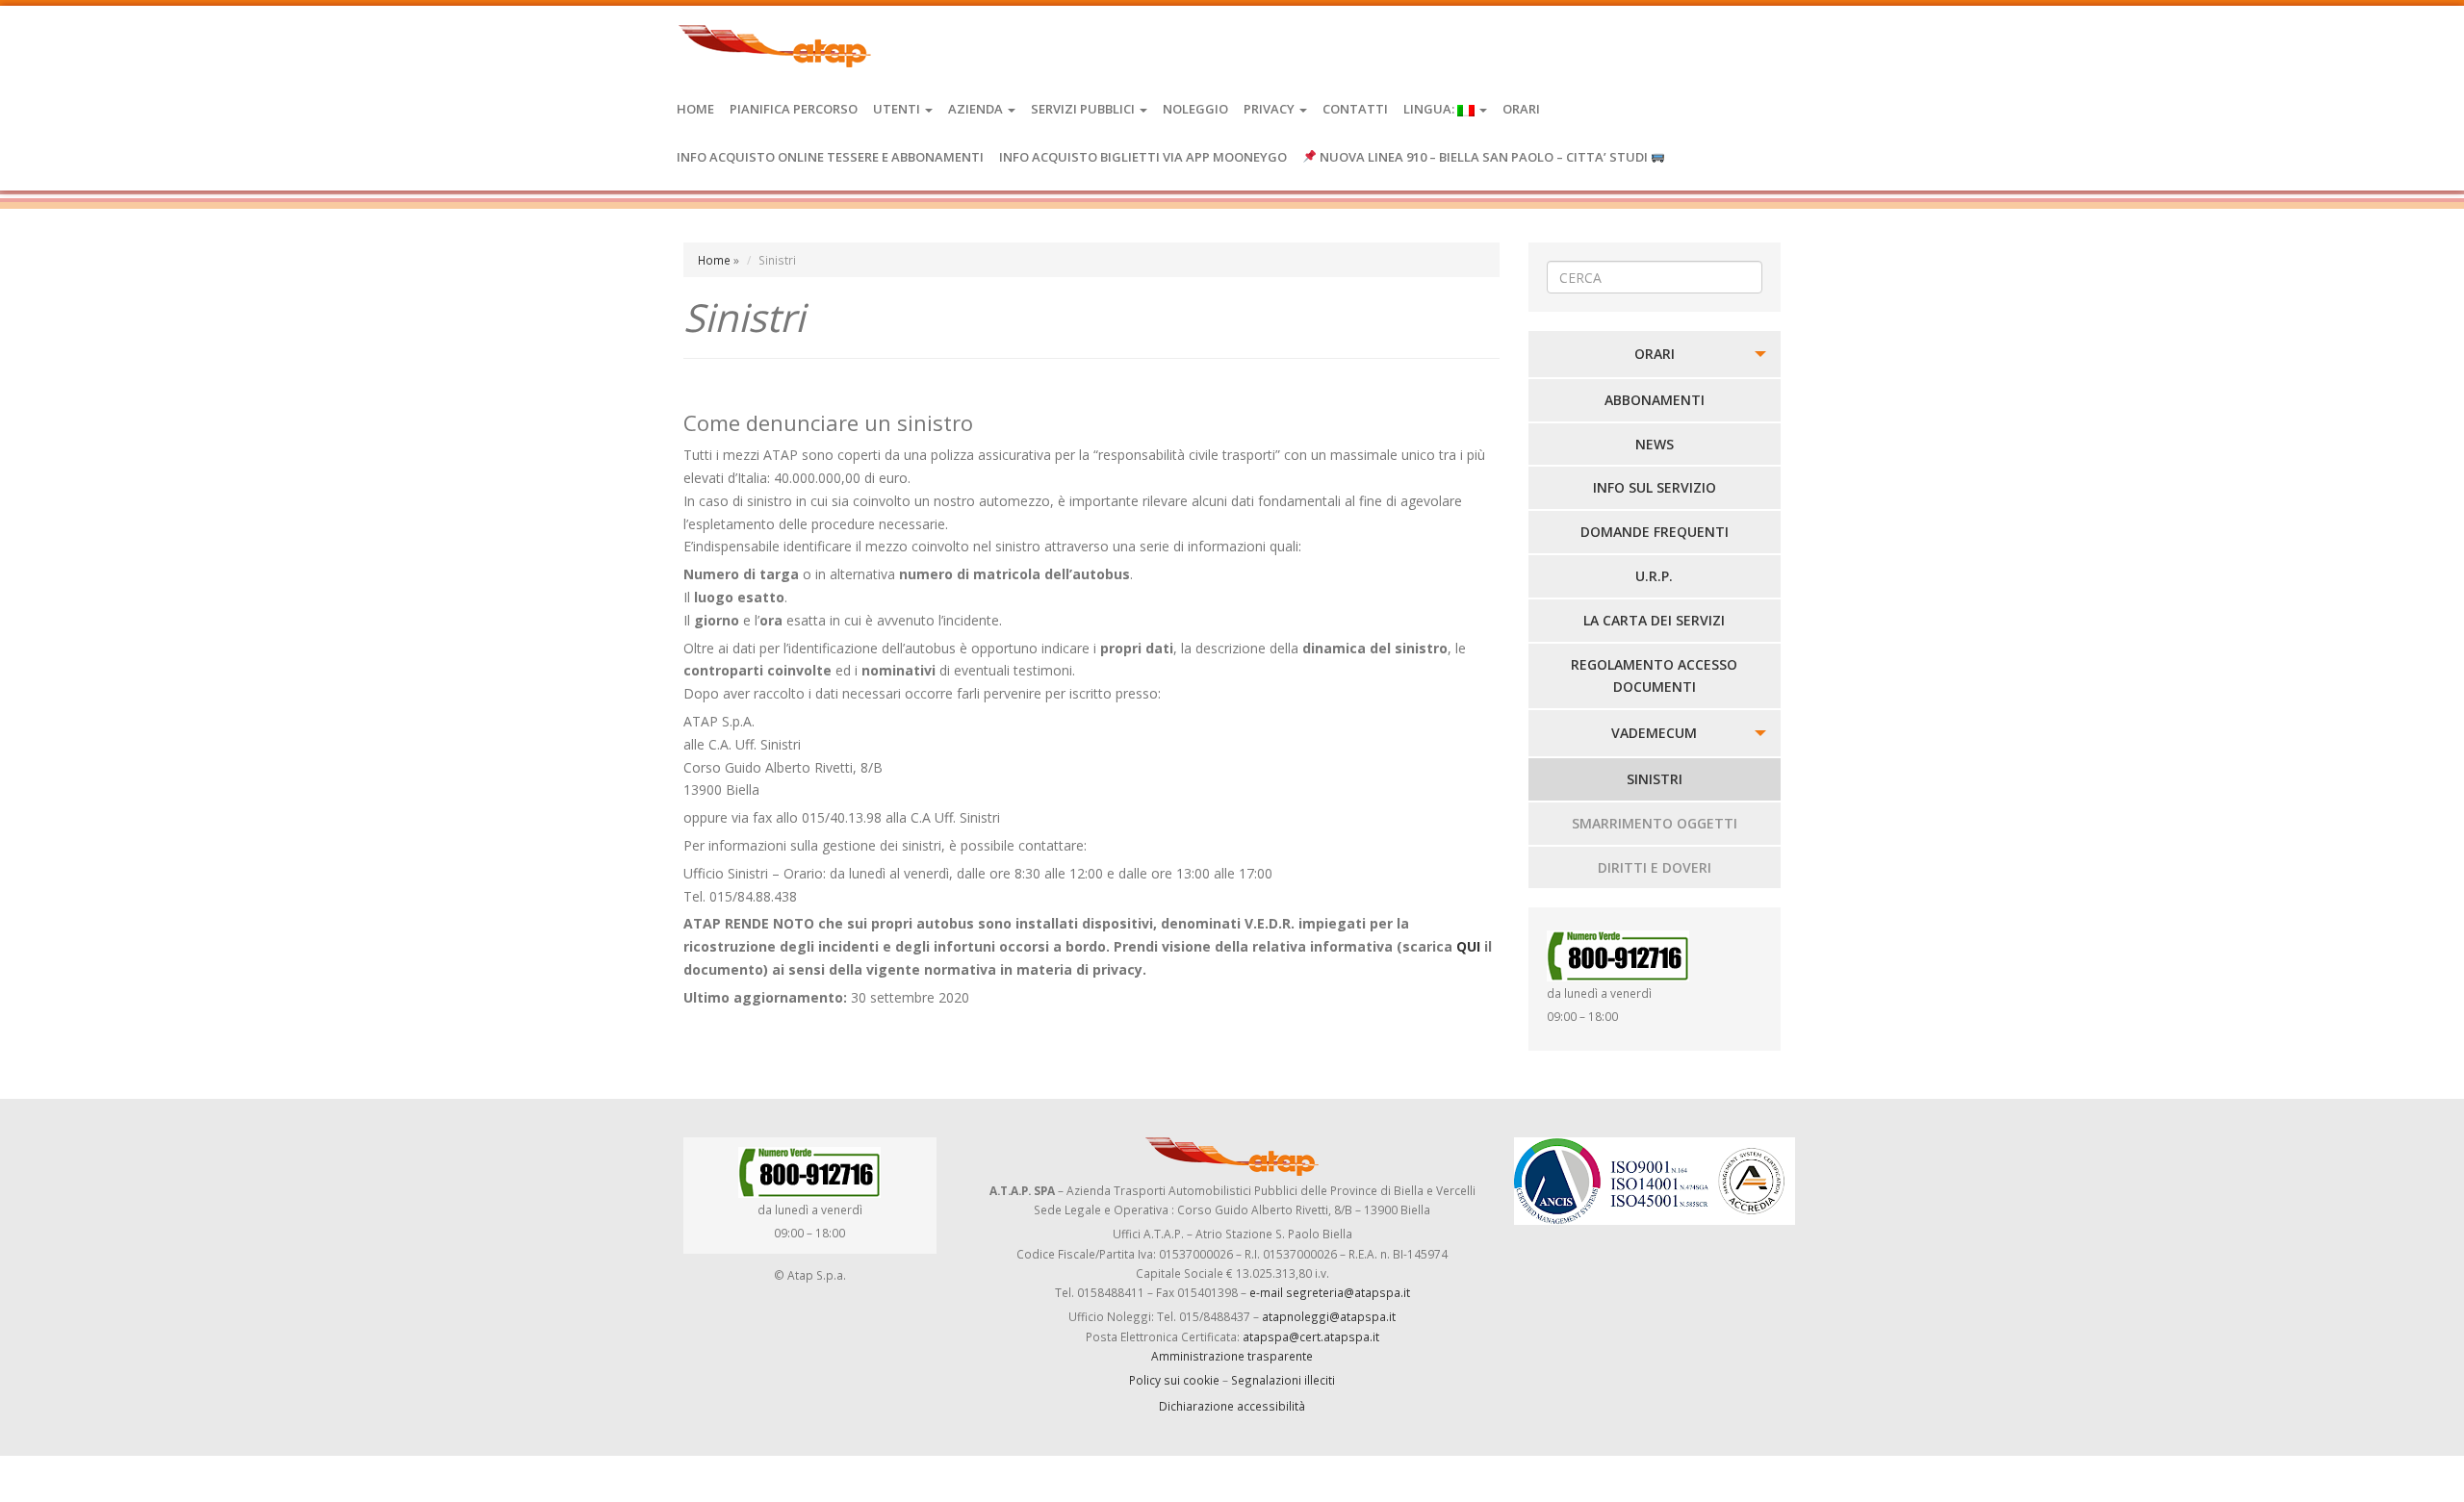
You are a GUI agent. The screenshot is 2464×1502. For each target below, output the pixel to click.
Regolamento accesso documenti (1654, 676)
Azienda (977, 109)
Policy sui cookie (1174, 1380)
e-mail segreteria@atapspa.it (1330, 1292)
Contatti (1355, 109)
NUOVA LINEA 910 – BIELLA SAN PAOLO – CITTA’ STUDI (1484, 157)
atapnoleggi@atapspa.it (1329, 1316)
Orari (1521, 109)
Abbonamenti (1655, 400)
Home (695, 109)
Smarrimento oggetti (1655, 823)
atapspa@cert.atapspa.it (1311, 1337)
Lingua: (1430, 109)
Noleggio (1195, 109)
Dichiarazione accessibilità (1232, 1406)
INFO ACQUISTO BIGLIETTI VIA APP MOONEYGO (1143, 157)
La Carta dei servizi (1654, 620)
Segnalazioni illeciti (1283, 1380)
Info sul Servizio (1655, 487)
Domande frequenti (1655, 532)
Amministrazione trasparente (1232, 1356)
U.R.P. (1654, 576)
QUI (1468, 946)
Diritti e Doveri (1655, 867)
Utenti (898, 109)
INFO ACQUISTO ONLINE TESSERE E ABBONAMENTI (830, 157)
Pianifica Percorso (794, 109)
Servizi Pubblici (1084, 109)
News (1655, 444)
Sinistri (1655, 779)
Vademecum (1654, 733)
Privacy (1270, 109)
